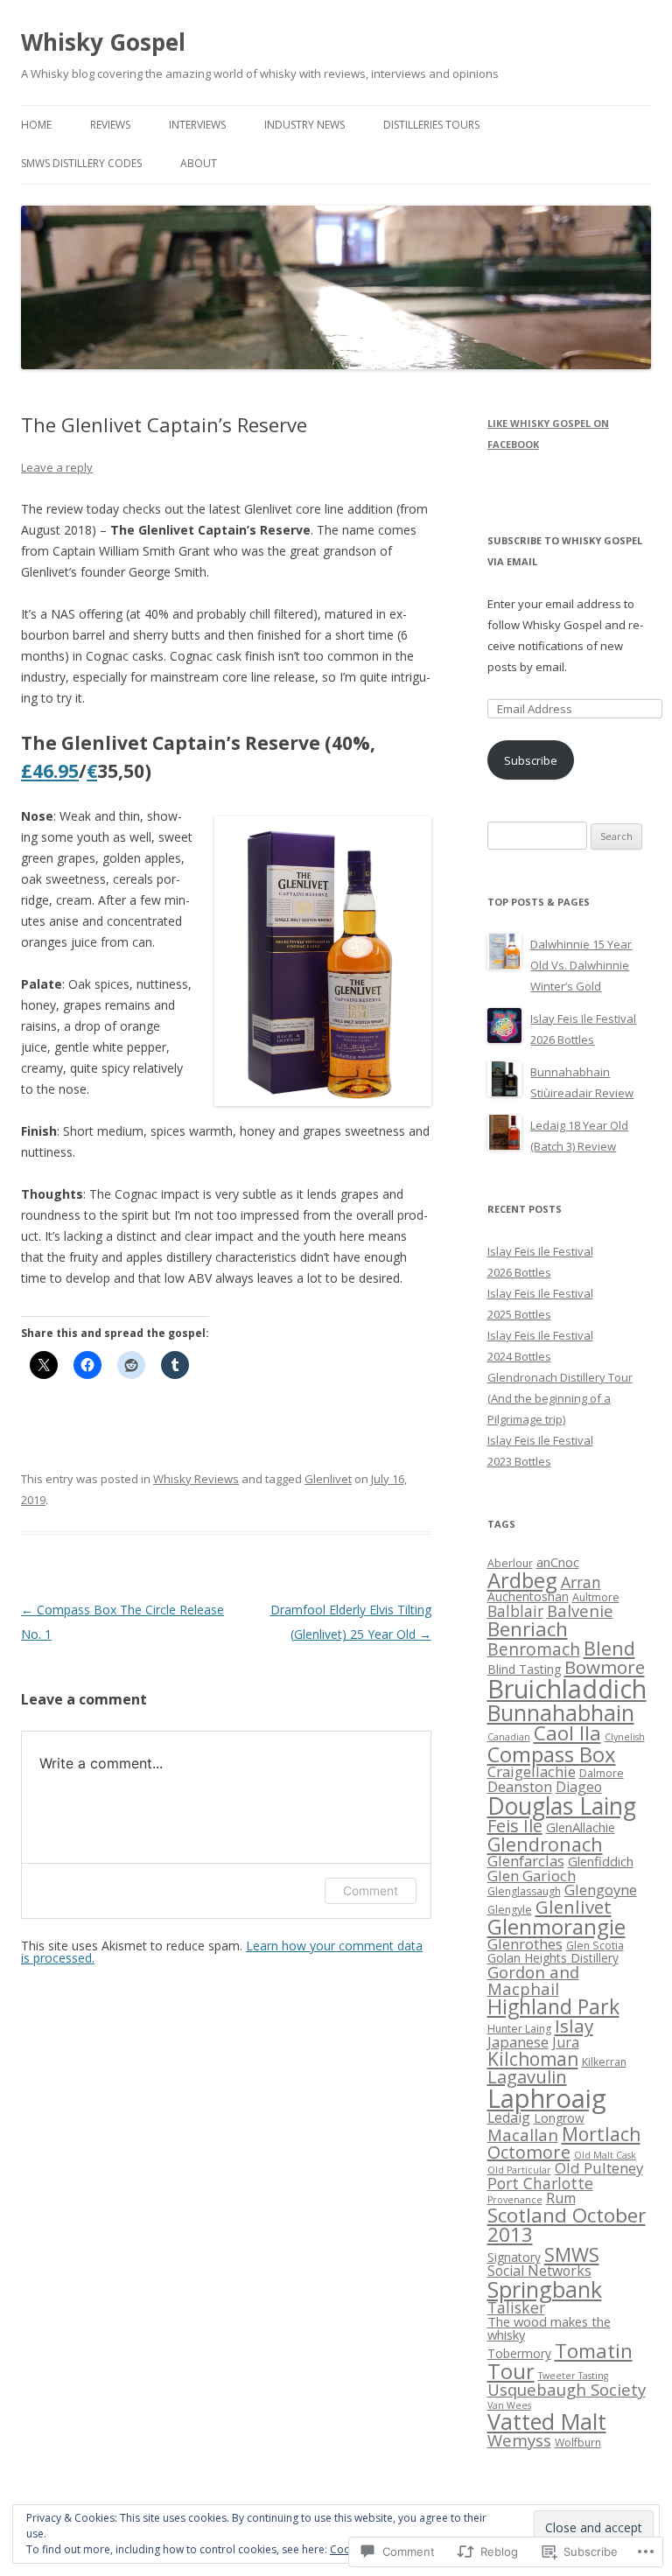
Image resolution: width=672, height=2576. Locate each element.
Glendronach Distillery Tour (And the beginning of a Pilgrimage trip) (560, 1398)
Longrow (559, 2118)
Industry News (304, 125)
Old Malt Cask (605, 2155)
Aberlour (510, 1563)
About (199, 163)
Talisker (516, 2307)
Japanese (518, 2042)
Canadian (509, 1737)
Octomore (529, 2152)
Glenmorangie (556, 1926)
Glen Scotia (595, 1946)
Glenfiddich (601, 1861)
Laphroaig (547, 2098)
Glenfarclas (526, 1861)
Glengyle (510, 1910)
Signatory (514, 2257)
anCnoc (558, 1562)
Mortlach (601, 2134)
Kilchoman (533, 2059)
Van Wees (509, 2405)
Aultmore (596, 1597)
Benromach (534, 1649)
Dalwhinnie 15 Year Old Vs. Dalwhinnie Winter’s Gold (581, 965)
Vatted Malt (547, 2421)
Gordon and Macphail (533, 1980)
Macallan (523, 2135)
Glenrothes (525, 1944)
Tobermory (519, 2353)
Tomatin (594, 2351)
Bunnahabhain (561, 1712)
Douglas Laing (562, 1806)
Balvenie (580, 1610)
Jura (566, 2042)
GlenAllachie (581, 1827)
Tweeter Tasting (573, 2376)
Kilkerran (604, 2062)
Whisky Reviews (196, 1479)
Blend (609, 1648)
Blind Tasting (524, 1669)
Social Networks (539, 2271)
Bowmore (605, 1667)
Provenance (515, 2200)
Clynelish (625, 1737)
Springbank (545, 2289)
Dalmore (602, 1773)
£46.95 (50, 771)
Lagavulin (527, 2077)
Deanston (520, 1786)
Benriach (528, 1629)
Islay (574, 2026)
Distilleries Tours (431, 125)
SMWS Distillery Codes (81, 163)
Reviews (110, 125)
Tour (511, 2371)
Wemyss (519, 2440)
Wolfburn (578, 2443)
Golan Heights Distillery (553, 1958)
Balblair (515, 1611)
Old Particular (519, 2170)
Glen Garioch (532, 1876)
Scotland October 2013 (567, 2225)
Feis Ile (515, 1826)
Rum (561, 2198)
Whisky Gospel (103, 42)
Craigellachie (532, 1771)
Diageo (579, 1787)
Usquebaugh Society (567, 2389)
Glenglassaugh (524, 1891)
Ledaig (509, 2117)
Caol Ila (567, 1733)
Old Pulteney (599, 2168)
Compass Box (552, 1754)
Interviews (197, 125)
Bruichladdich (567, 1688)
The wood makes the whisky (549, 2328)
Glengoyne (601, 1890)
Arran (581, 1582)
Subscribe (531, 760)
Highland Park (553, 2006)
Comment (371, 1890)
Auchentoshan (528, 1596)
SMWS (572, 2254)
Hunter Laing (519, 2029)
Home (36, 125)
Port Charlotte (540, 2183)
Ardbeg (522, 1580)
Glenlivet (328, 1479)
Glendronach (545, 1844)
